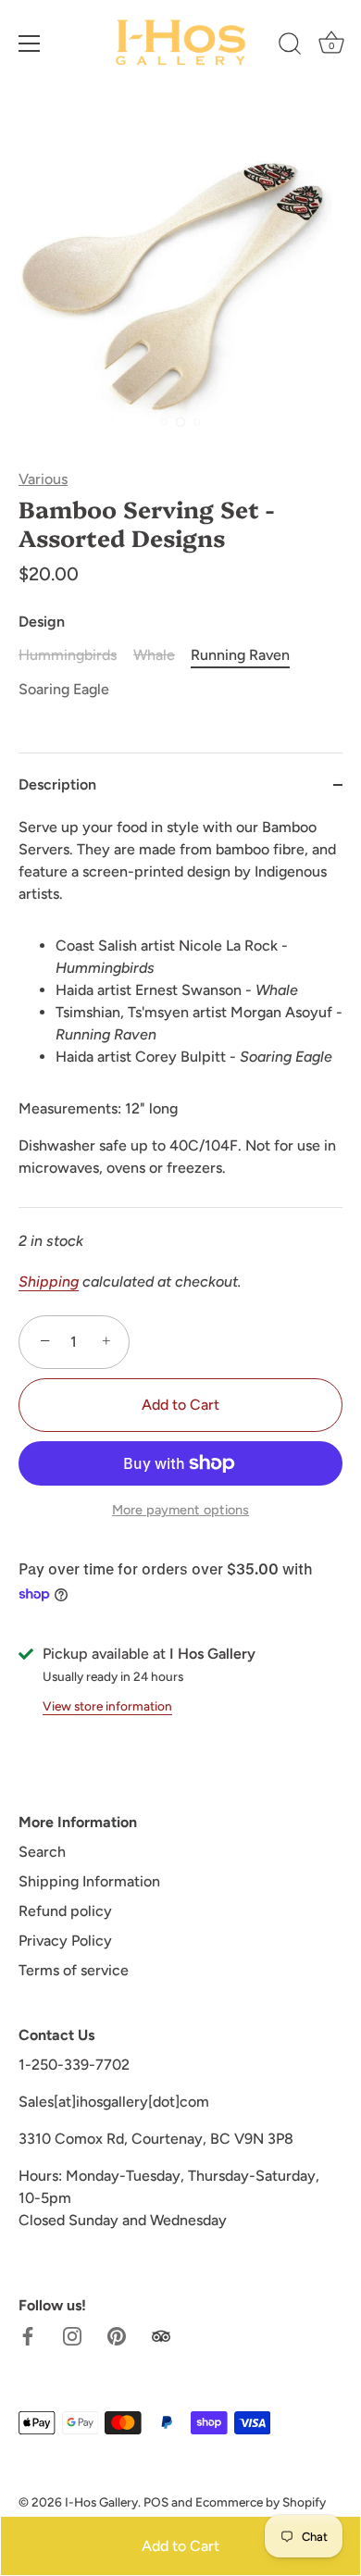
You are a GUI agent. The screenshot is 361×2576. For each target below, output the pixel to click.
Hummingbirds (68, 655)
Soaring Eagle (64, 689)
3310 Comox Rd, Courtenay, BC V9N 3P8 (156, 2139)
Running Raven (240, 655)
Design (42, 622)
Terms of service (74, 1970)
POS (156, 2502)
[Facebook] (28, 2335)
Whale (154, 655)
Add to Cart (180, 2546)
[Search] (290, 46)
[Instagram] (72, 2335)
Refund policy (65, 1911)
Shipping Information (89, 1881)
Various (43, 479)
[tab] (180, 1012)
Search (42, 1852)
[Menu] (30, 44)
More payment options (180, 1510)
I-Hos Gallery (101, 2502)
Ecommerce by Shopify (261, 2502)
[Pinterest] (117, 2335)
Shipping (49, 1282)
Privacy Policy (65, 1941)
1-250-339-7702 (74, 2065)
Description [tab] (57, 784)
